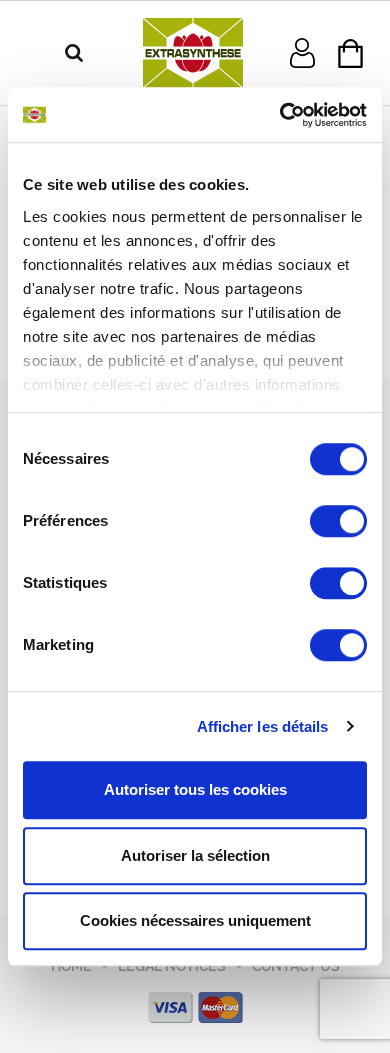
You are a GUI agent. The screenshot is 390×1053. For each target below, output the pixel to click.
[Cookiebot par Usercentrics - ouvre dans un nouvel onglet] (280, 115)
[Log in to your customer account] (302, 51)
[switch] (338, 521)
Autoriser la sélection (195, 855)
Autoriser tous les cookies (195, 789)
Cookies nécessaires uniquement (195, 920)
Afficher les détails (263, 726)
